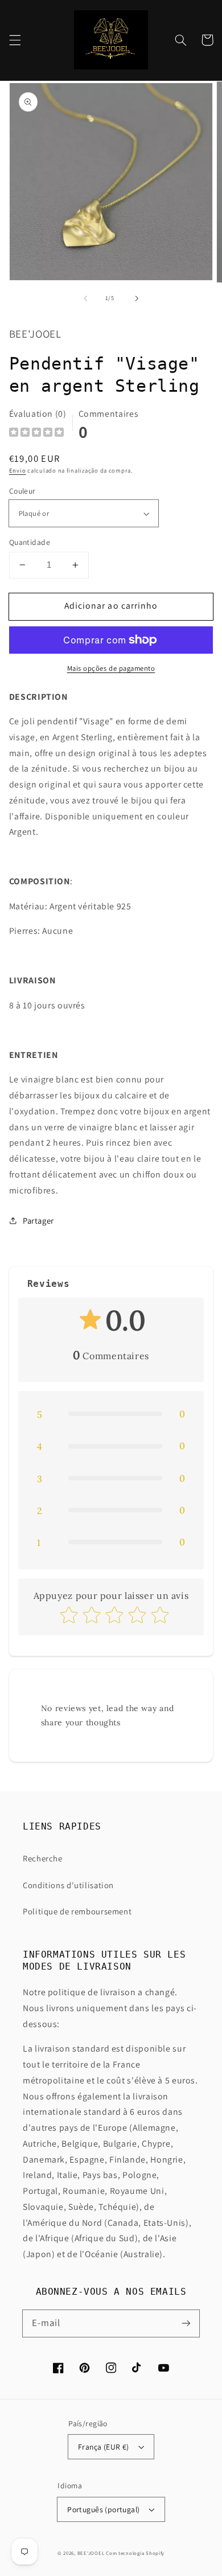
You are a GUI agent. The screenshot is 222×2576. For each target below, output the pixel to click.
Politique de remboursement (77, 1911)
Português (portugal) (103, 2509)
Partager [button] (38, 1221)
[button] (15, 40)
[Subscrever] (186, 2323)
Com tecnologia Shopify (135, 2553)
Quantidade (30, 542)
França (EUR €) (104, 2447)
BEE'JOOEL (91, 2553)
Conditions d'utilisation (68, 1885)
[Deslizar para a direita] (137, 298)
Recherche (43, 1858)
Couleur (22, 491)
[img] (36, 434)
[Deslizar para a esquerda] (85, 298)
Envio (18, 470)
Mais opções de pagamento (111, 668)
